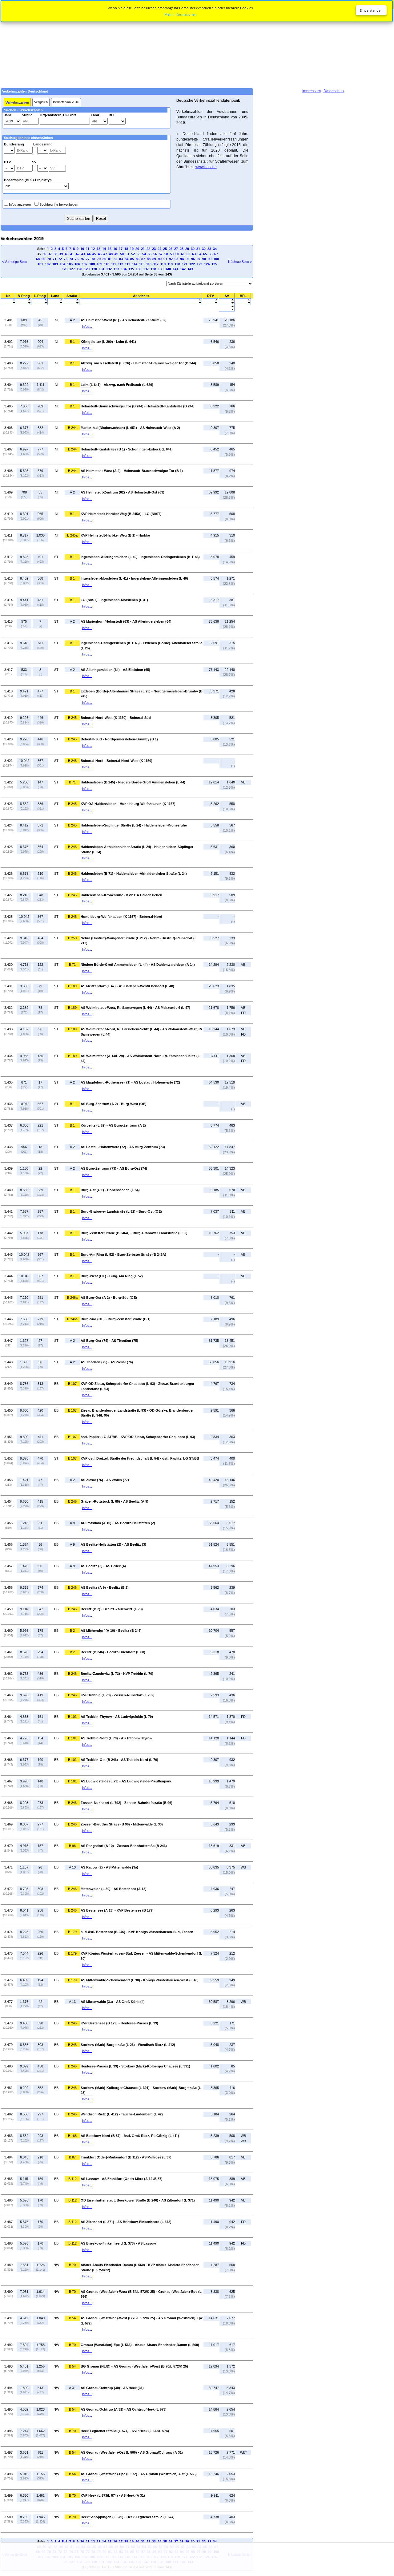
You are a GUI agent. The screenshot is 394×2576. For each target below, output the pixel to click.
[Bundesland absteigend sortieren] (55, 303)
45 (94, 254)
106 (77, 264)
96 (193, 259)
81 (110, 259)
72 (60, 259)
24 (159, 249)
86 (138, 259)
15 (110, 249)
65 (205, 254)
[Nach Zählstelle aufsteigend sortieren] (141, 300)
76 (82, 259)
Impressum (312, 91)
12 (93, 249)
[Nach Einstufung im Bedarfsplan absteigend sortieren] (243, 303)
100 (216, 259)
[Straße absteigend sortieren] (72, 303)
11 (88, 249)
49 (116, 254)
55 (150, 254)
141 (175, 269)
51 (127, 254)
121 (185, 264)
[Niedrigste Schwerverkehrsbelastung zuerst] (227, 300)
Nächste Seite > (240, 262)
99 (210, 259)
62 (188, 254)
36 (44, 254)
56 (155, 254)
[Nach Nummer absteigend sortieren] (8, 303)
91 (165, 259)
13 (98, 249)
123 (199, 264)
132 (109, 269)
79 (99, 259)
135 (131, 269)
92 (171, 259)
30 (193, 249)
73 (66, 259)
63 (194, 254)
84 (127, 259)
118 (163, 264)
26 (171, 249)
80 (104, 259)
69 (43, 259)
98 (204, 259)
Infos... (87, 327)
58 (166, 254)
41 (72, 254)
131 (102, 269)
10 (82, 249)
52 (133, 254)
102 (48, 264)
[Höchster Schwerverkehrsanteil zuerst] (227, 310)
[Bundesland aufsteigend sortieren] (55, 300)
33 (209, 249)
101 (40, 264)
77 (88, 259)
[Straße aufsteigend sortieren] (72, 300)
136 (139, 269)
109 (99, 264)
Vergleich (41, 102)
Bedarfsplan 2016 (66, 102)
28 (182, 249)
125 (214, 264)
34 (215, 249)
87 (143, 259)
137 (146, 269)
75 (77, 259)
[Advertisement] (197, 44)
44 (89, 254)
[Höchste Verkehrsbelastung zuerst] (210, 303)
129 (87, 269)
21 (143, 249)
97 (199, 259)
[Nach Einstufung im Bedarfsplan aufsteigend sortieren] (243, 300)
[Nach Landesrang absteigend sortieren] (40, 303)
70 (49, 259)
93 (176, 259)
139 (161, 269)
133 (116, 269)
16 (115, 249)
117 (156, 264)
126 (65, 269)
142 (183, 269)
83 (121, 259)
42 (78, 254)
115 (142, 264)
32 (204, 249)
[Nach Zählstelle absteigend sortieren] (141, 303)
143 (190, 269)
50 (122, 254)
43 (83, 254)
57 (161, 254)
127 (72, 269)
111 (114, 264)
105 (70, 264)
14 (104, 249)
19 (132, 249)
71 (54, 259)
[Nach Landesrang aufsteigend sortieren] (40, 300)
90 (160, 259)
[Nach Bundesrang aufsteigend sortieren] (24, 300)
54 (144, 254)
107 (85, 264)
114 (135, 264)
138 (153, 269)
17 (121, 249)
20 (137, 249)
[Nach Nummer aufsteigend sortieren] (8, 300)
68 (38, 259)
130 (94, 269)
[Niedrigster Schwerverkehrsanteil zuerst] (227, 307)
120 (177, 264)
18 (126, 249)
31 (198, 249)
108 (92, 264)
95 (187, 259)
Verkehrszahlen (17, 102)
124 (207, 264)
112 (121, 264)
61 (183, 254)
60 (177, 254)
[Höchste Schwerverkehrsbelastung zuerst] (227, 303)
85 (132, 259)
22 (148, 249)
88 (149, 259)
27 (176, 249)
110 (107, 264)
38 (55, 254)
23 (154, 249)
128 (79, 269)
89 (154, 259)
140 (168, 269)
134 (124, 269)
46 (100, 254)
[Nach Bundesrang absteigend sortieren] (24, 303)
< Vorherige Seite (14, 262)
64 (199, 254)
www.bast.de (206, 167)
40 (66, 254)
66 (211, 254)
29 (187, 249)
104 (62, 264)
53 (139, 254)
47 (105, 254)
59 (172, 254)
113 (128, 264)
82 (115, 259)
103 (55, 264)
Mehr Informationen (181, 14)
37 (50, 254)
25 (165, 249)
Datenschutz (334, 91)
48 (111, 254)
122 (192, 264)
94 (182, 259)
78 (93, 259)
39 (61, 254)
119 (170, 264)
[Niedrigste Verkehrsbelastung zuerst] (210, 300)
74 (71, 259)
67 (216, 254)
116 (149, 264)
